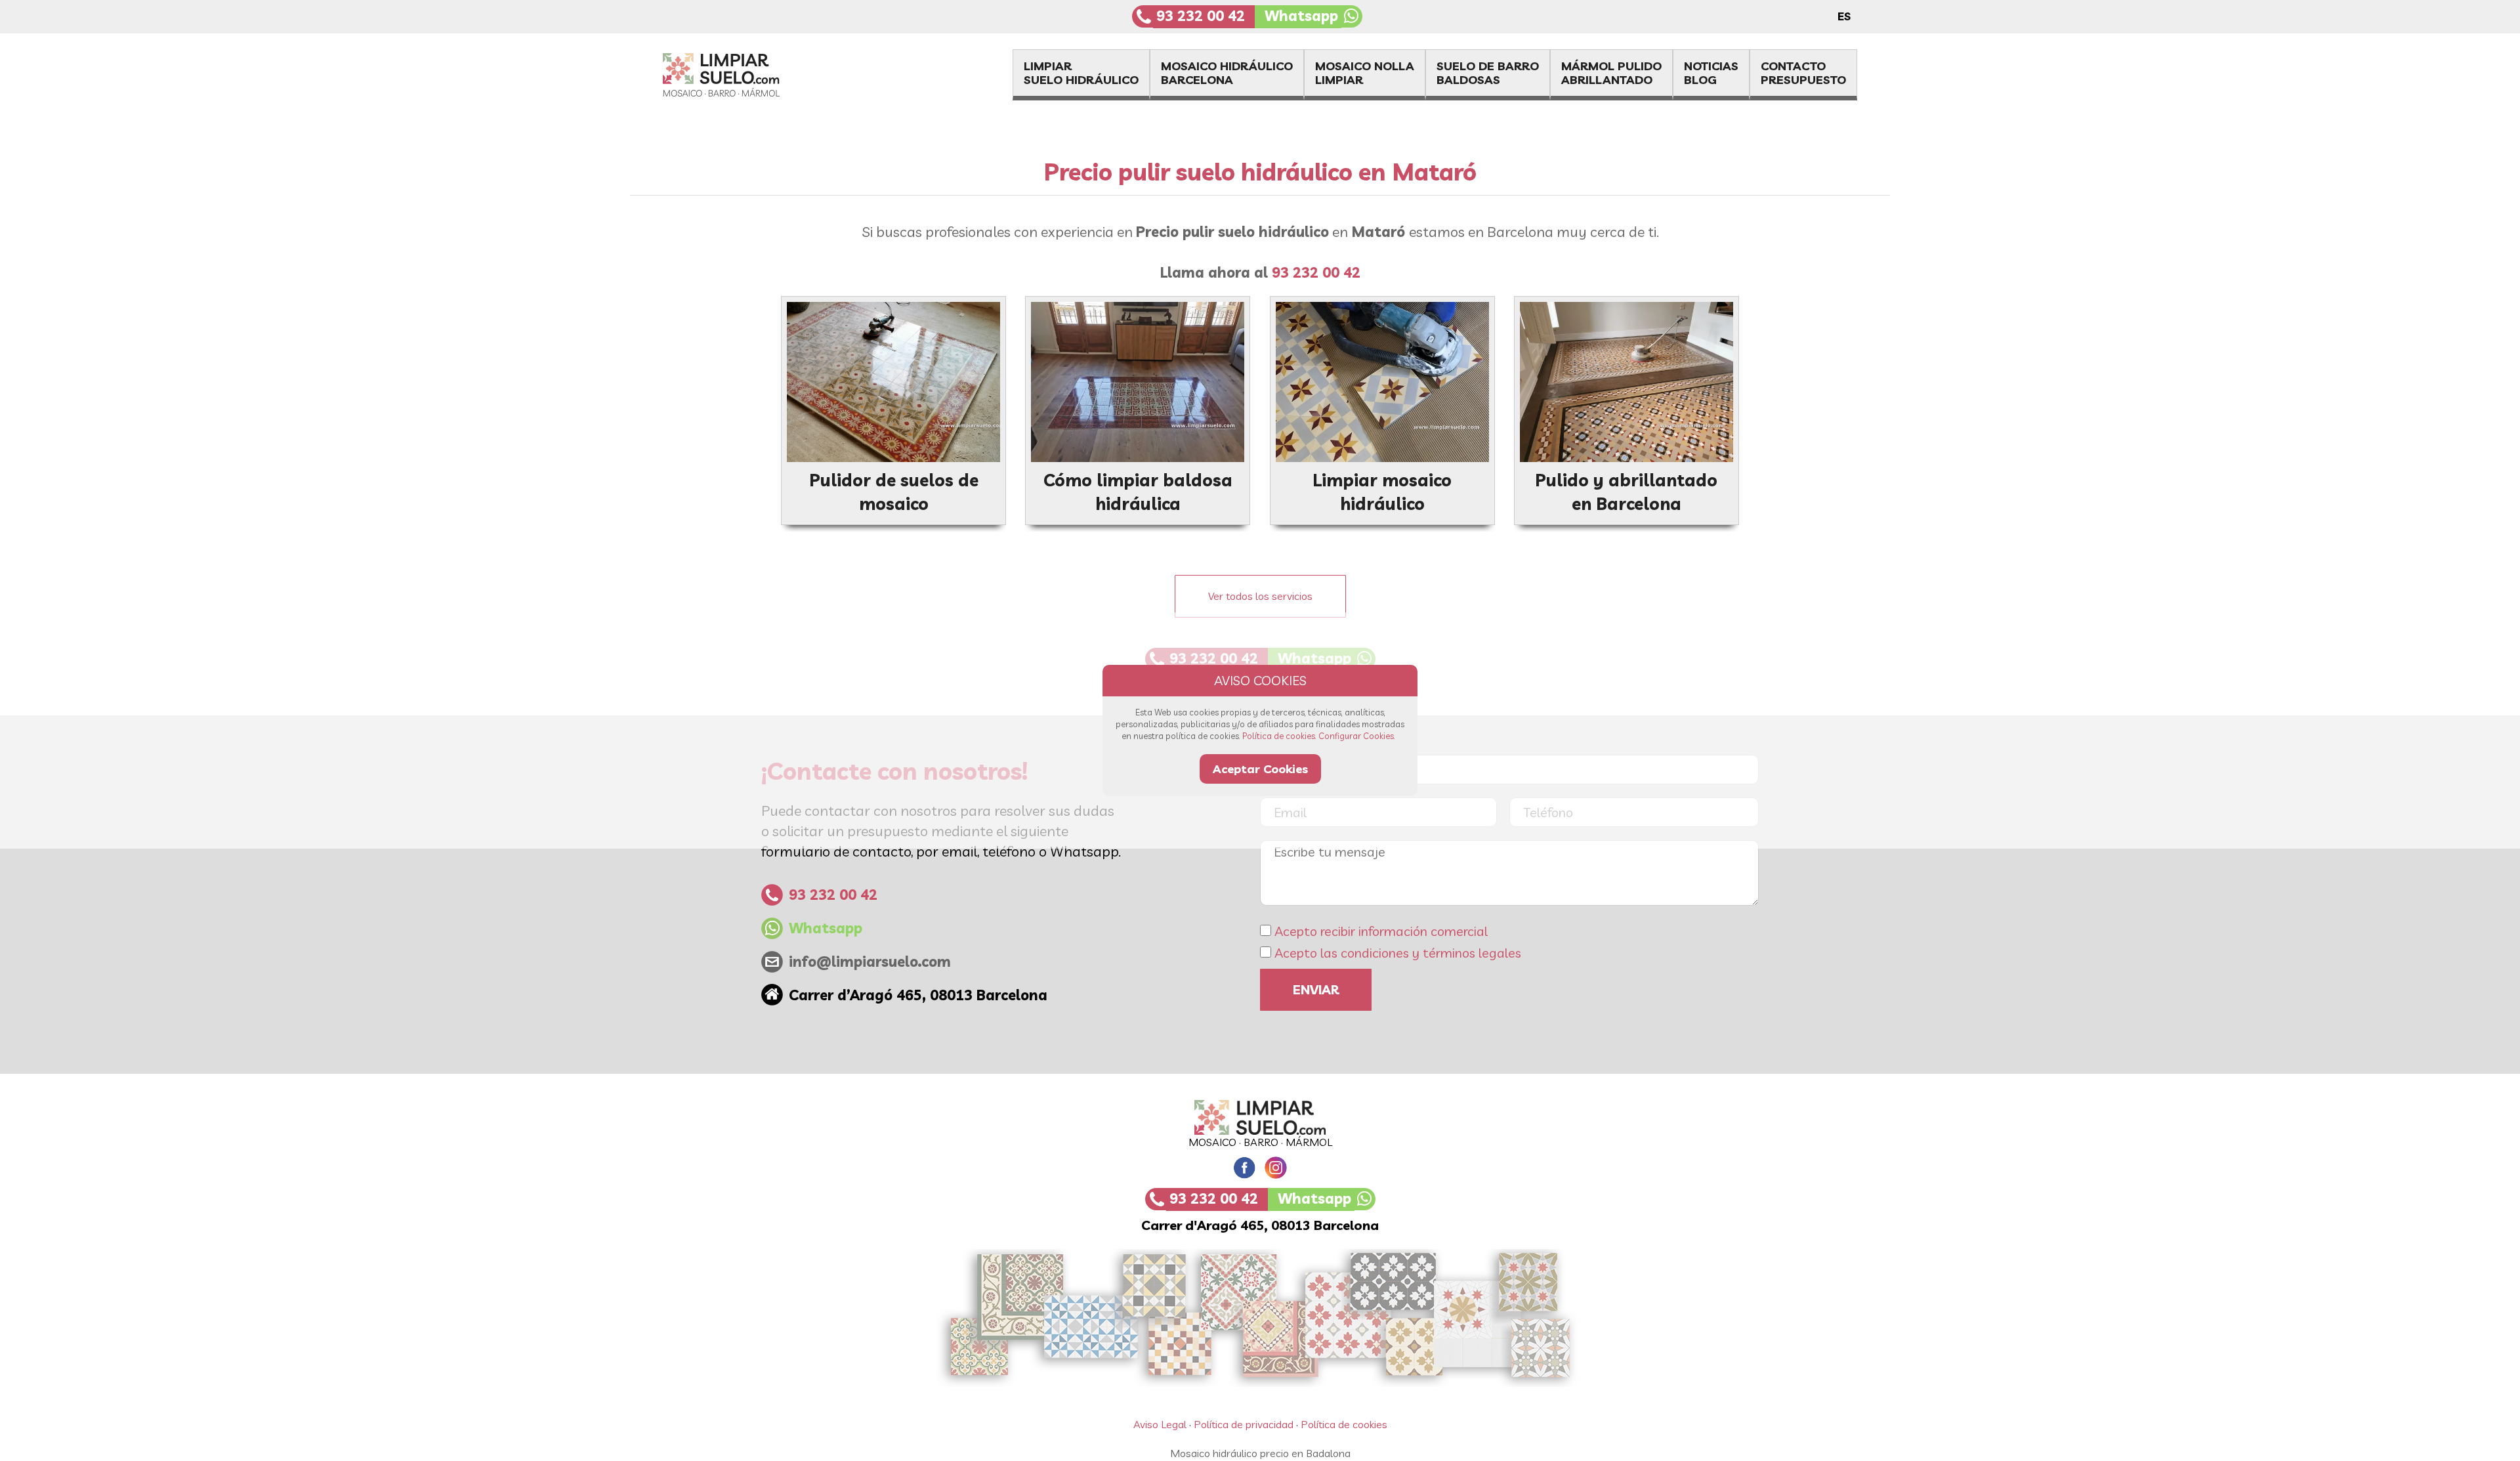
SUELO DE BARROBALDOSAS (1488, 73)
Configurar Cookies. (1357, 736)
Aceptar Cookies (1260, 769)
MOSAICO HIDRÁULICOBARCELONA (1227, 73)
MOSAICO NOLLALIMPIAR (1365, 73)
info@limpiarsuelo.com (870, 962)
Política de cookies (1344, 1424)
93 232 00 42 (1201, 16)
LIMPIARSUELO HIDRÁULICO (1081, 73)
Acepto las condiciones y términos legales (1398, 953)
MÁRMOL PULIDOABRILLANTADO (1611, 73)
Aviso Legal (1160, 1424)
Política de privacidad (1244, 1424)
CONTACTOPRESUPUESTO (1803, 73)
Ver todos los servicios (1260, 596)
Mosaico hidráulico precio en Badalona (1260, 1453)
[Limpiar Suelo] (1260, 1117)
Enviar (1316, 989)
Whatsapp (1301, 16)
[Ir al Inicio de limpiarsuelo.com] (745, 93)
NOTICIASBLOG (1711, 73)
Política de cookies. (1279, 736)
